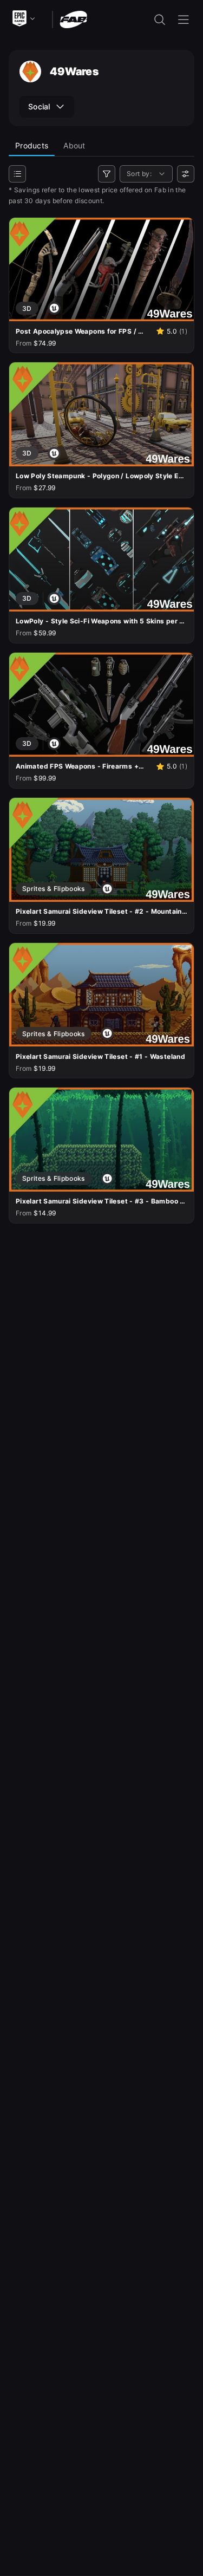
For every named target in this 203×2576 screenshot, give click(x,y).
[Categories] (17, 174)
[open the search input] (160, 19)
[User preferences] (186, 174)
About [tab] (74, 145)
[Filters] (107, 174)
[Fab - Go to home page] (73, 19)
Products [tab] (32, 145)
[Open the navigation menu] (184, 19)
